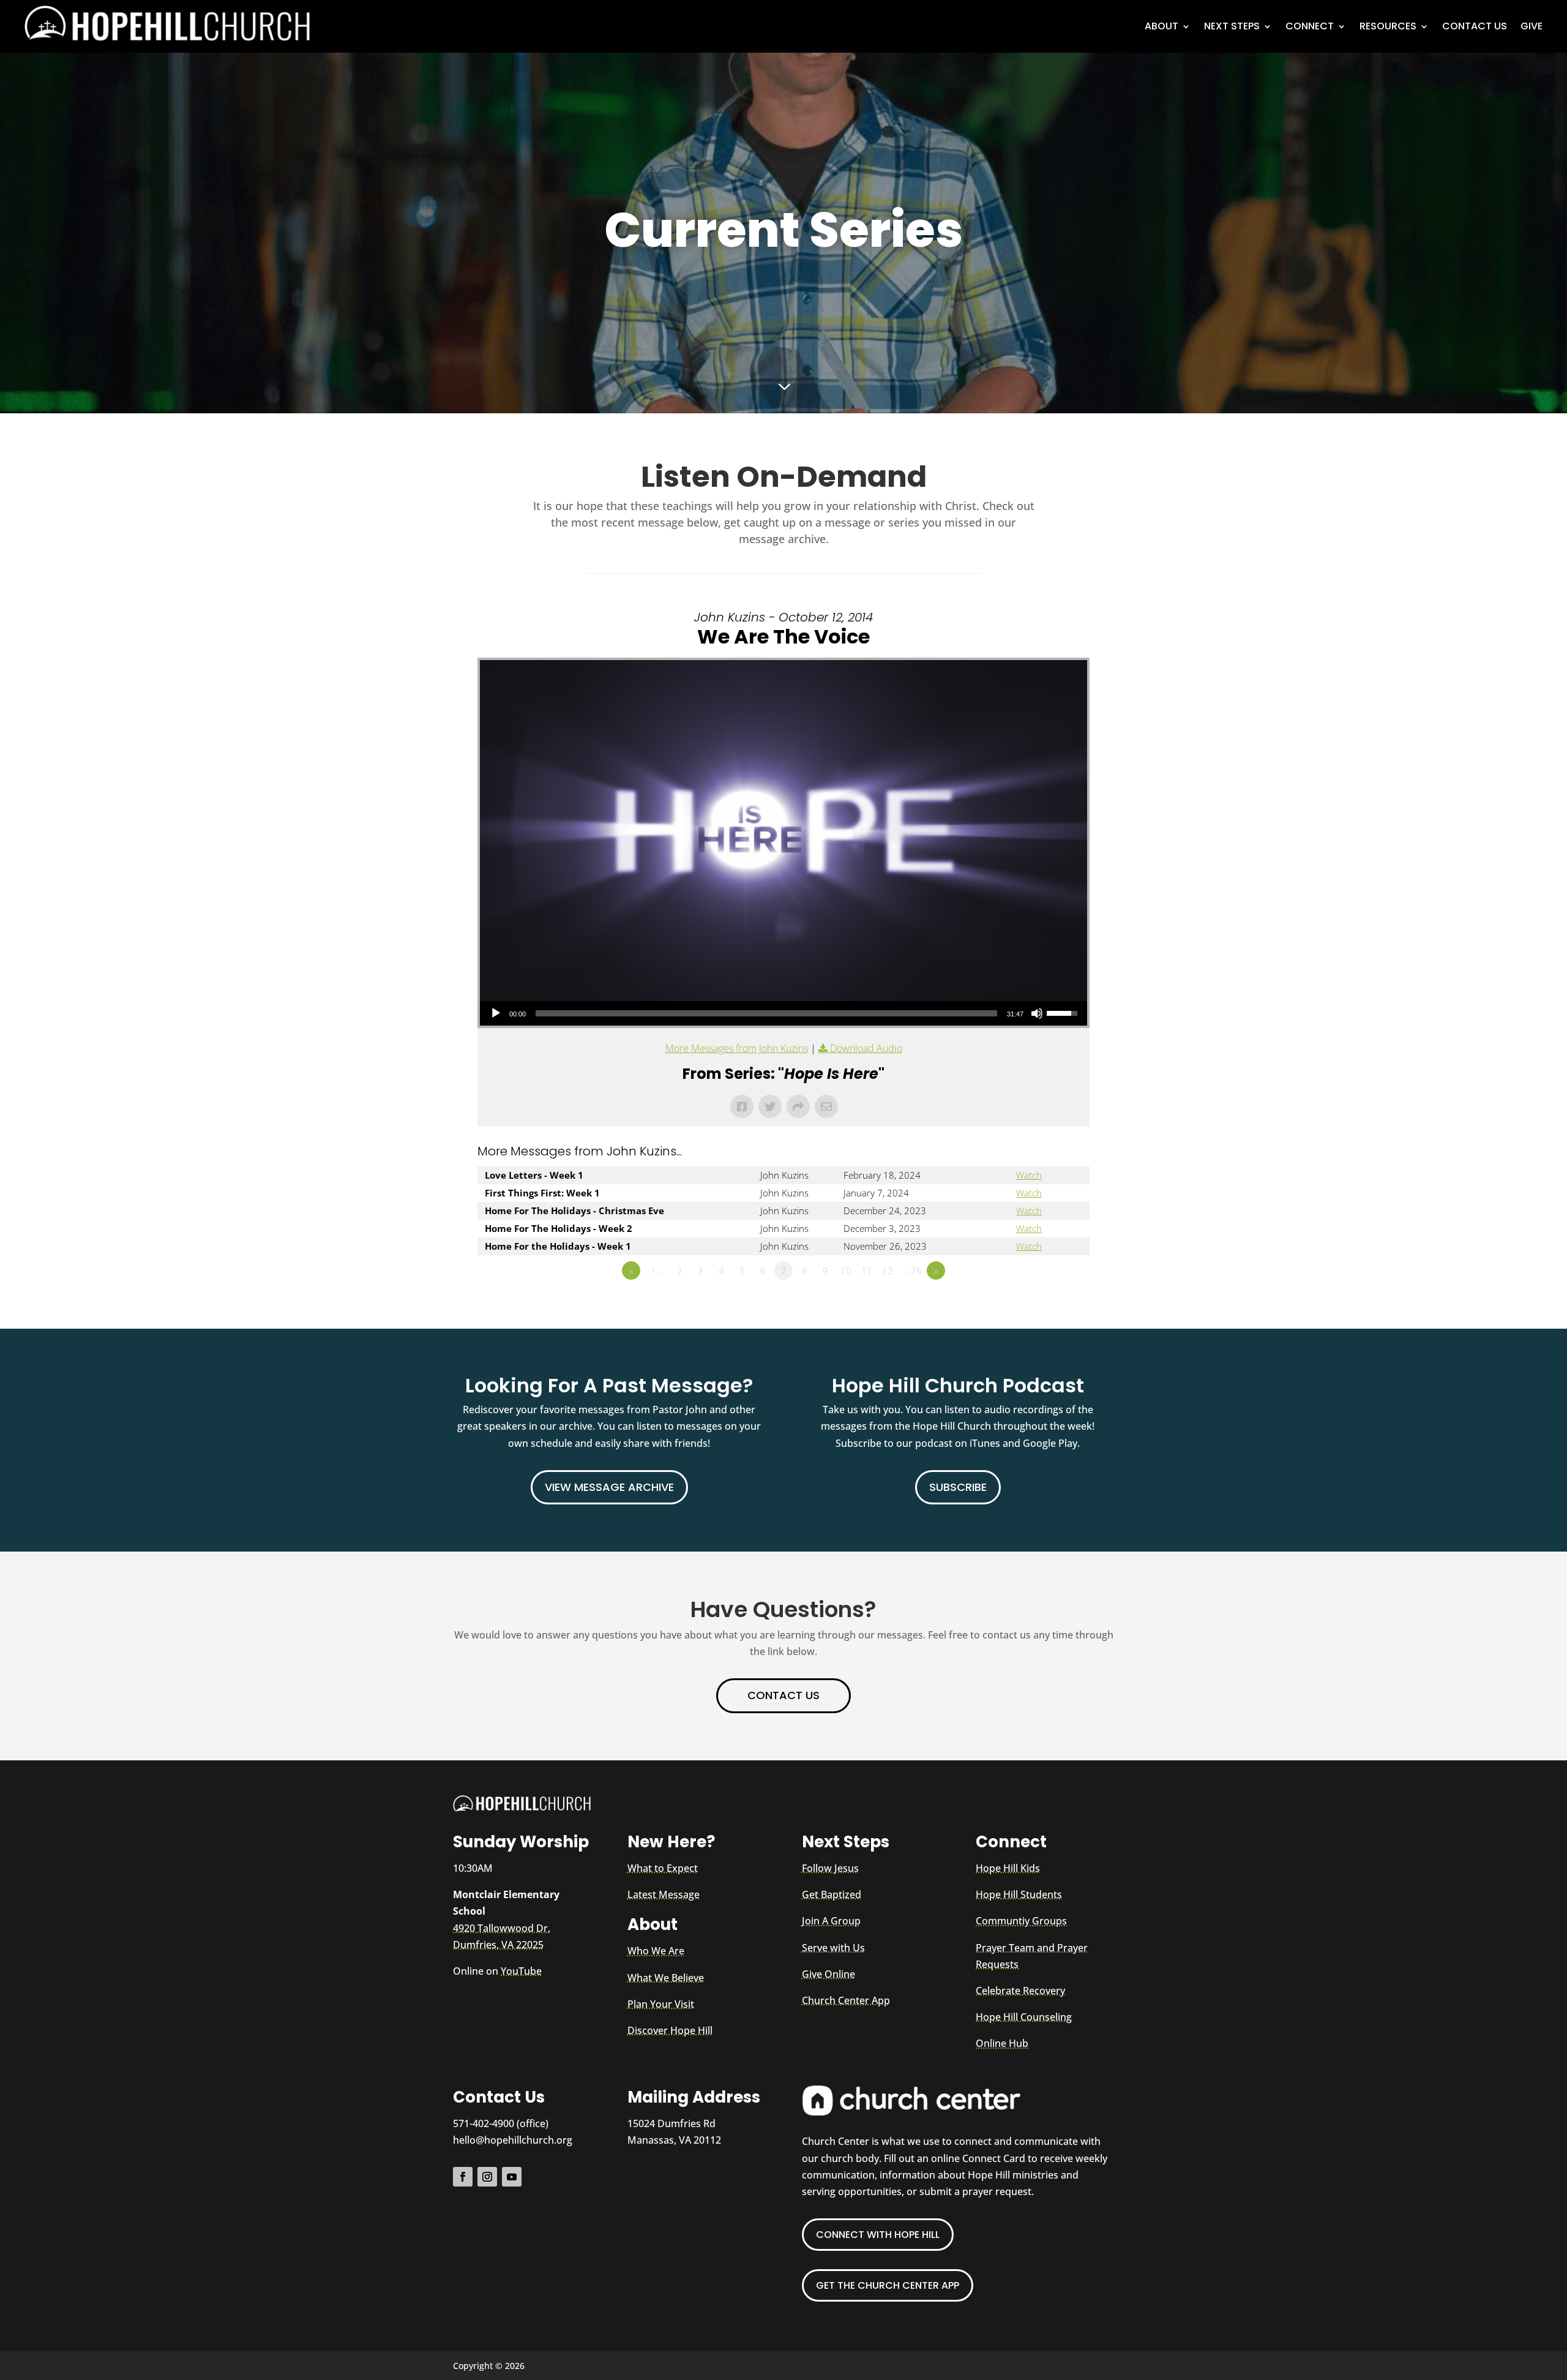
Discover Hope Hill (670, 2030)
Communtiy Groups (1021, 1921)
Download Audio (866, 1048)
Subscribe (958, 1487)
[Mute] (1037, 1013)
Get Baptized (832, 1894)
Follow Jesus (830, 1868)
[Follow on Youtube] (512, 2177)
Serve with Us (833, 1948)
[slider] (766, 1013)
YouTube (521, 1971)
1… (657, 1271)
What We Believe (666, 1978)
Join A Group (831, 1921)
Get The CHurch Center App (888, 2285)
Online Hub (1002, 2043)
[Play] (496, 1013)
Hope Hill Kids (1008, 1868)
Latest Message (664, 1894)
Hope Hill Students (1019, 1894)
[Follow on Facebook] (463, 2177)
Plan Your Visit (661, 2004)
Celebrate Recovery (1020, 1991)
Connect (1310, 26)
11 (867, 1271)
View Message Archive (609, 1487)
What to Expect (663, 1868)
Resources (1388, 26)
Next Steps (1232, 26)
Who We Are (656, 1951)
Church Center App (846, 2000)
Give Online (828, 1974)
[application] (783, 1013)
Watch (1029, 1175)
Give (1531, 26)
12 (888, 1271)
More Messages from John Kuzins (737, 1048)
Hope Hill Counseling (1024, 2017)
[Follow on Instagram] (487, 2177)
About (1161, 26)
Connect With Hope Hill (878, 2235)
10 (846, 1271)
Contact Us (1475, 26)
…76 (913, 1271)
